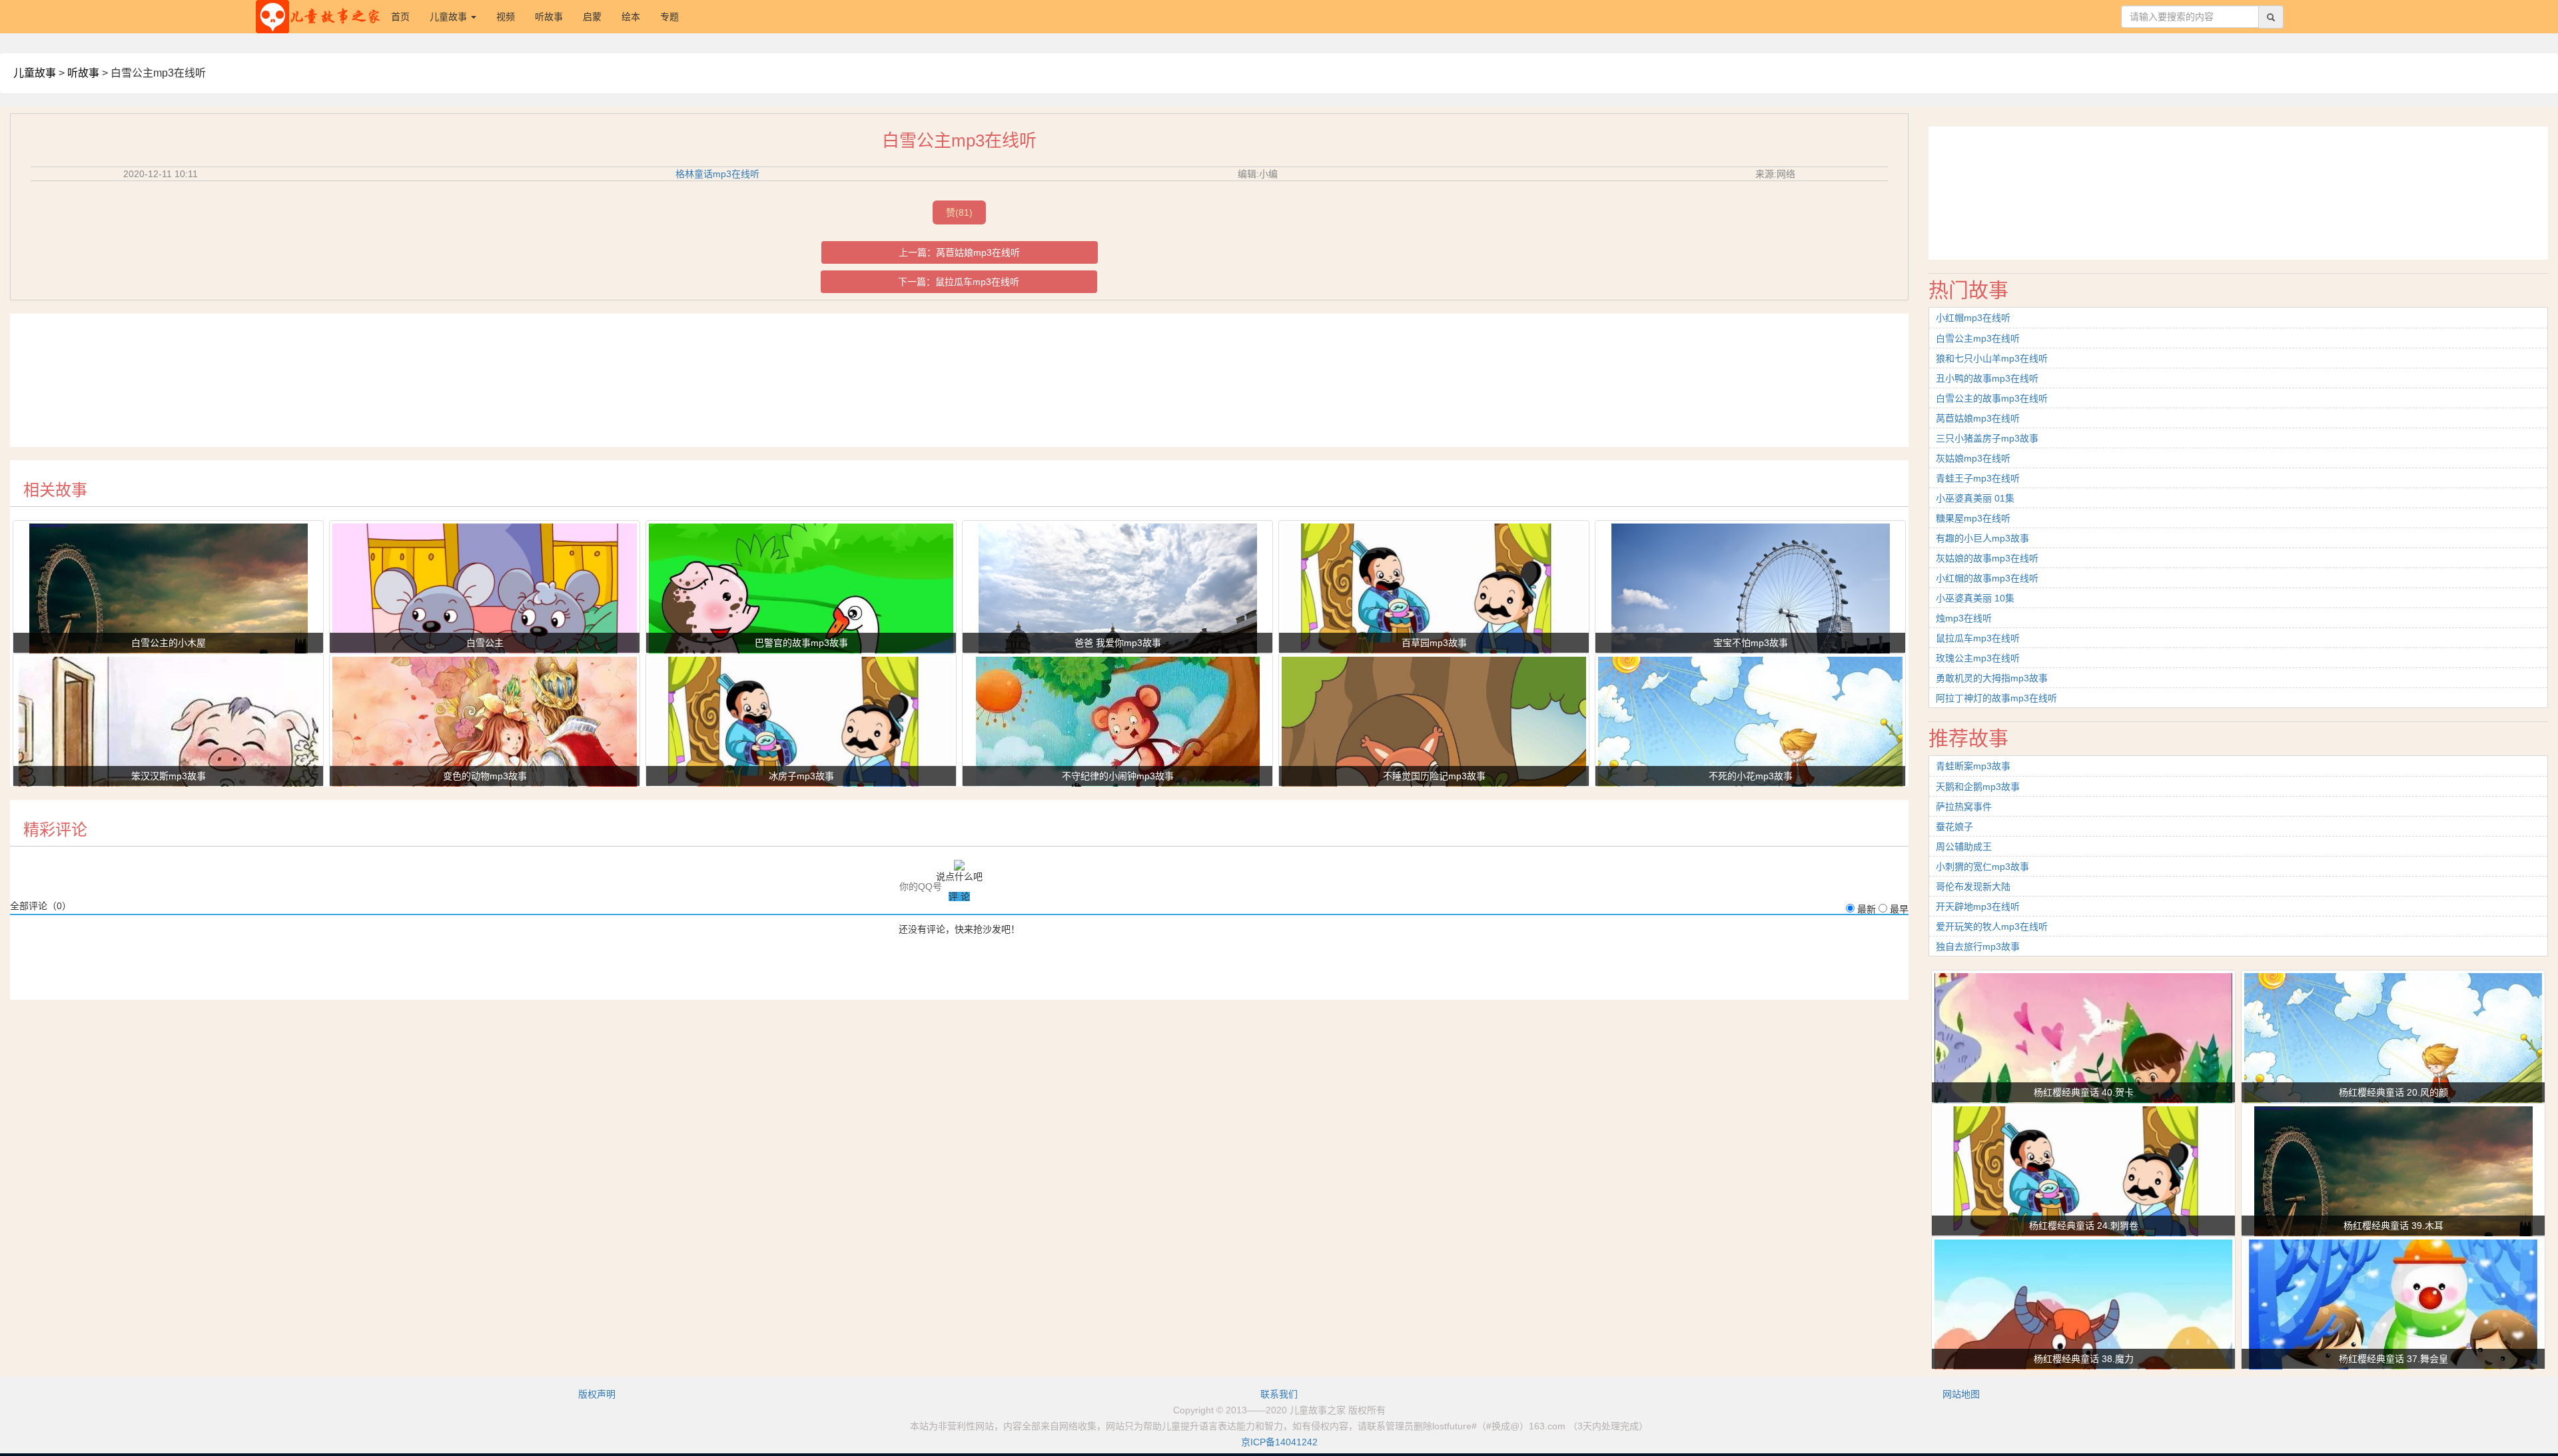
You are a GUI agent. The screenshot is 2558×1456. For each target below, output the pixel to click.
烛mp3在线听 (1964, 618)
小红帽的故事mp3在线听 (1987, 578)
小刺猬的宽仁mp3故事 (1982, 867)
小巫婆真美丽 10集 (1975, 598)
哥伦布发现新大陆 (1973, 887)
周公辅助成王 (1964, 847)
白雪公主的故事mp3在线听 (1992, 398)
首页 (405, 16)
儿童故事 (35, 73)
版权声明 (597, 1394)
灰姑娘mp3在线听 (1973, 458)
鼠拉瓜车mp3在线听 (977, 282)
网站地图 (1961, 1394)
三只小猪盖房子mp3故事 (1987, 438)
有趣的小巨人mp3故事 (1982, 538)
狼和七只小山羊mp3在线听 (1992, 358)
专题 (669, 17)
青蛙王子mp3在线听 (1978, 478)
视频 (506, 17)
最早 (1899, 909)
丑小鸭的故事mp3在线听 (1987, 378)
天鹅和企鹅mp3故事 (1978, 787)
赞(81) (959, 212)
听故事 (549, 17)
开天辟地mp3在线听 (1978, 907)
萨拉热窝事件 (1964, 807)
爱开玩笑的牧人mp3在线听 (1992, 926)
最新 (1867, 909)
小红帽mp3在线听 (1973, 318)
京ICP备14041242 (1279, 1442)
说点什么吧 (959, 877)
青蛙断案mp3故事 (1973, 766)
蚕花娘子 (1954, 827)
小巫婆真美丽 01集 (1975, 498)
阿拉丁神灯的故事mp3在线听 (1996, 698)
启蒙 (592, 17)
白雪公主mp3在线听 (1978, 338)
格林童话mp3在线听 (717, 174)
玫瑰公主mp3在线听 (1978, 658)
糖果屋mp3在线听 (1973, 518)
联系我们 (1279, 1394)
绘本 (631, 17)
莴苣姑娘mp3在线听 (978, 252)
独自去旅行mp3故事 (1978, 946)
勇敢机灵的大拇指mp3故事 (1992, 678)
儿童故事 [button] (450, 17)
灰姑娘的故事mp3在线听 (1987, 558)
